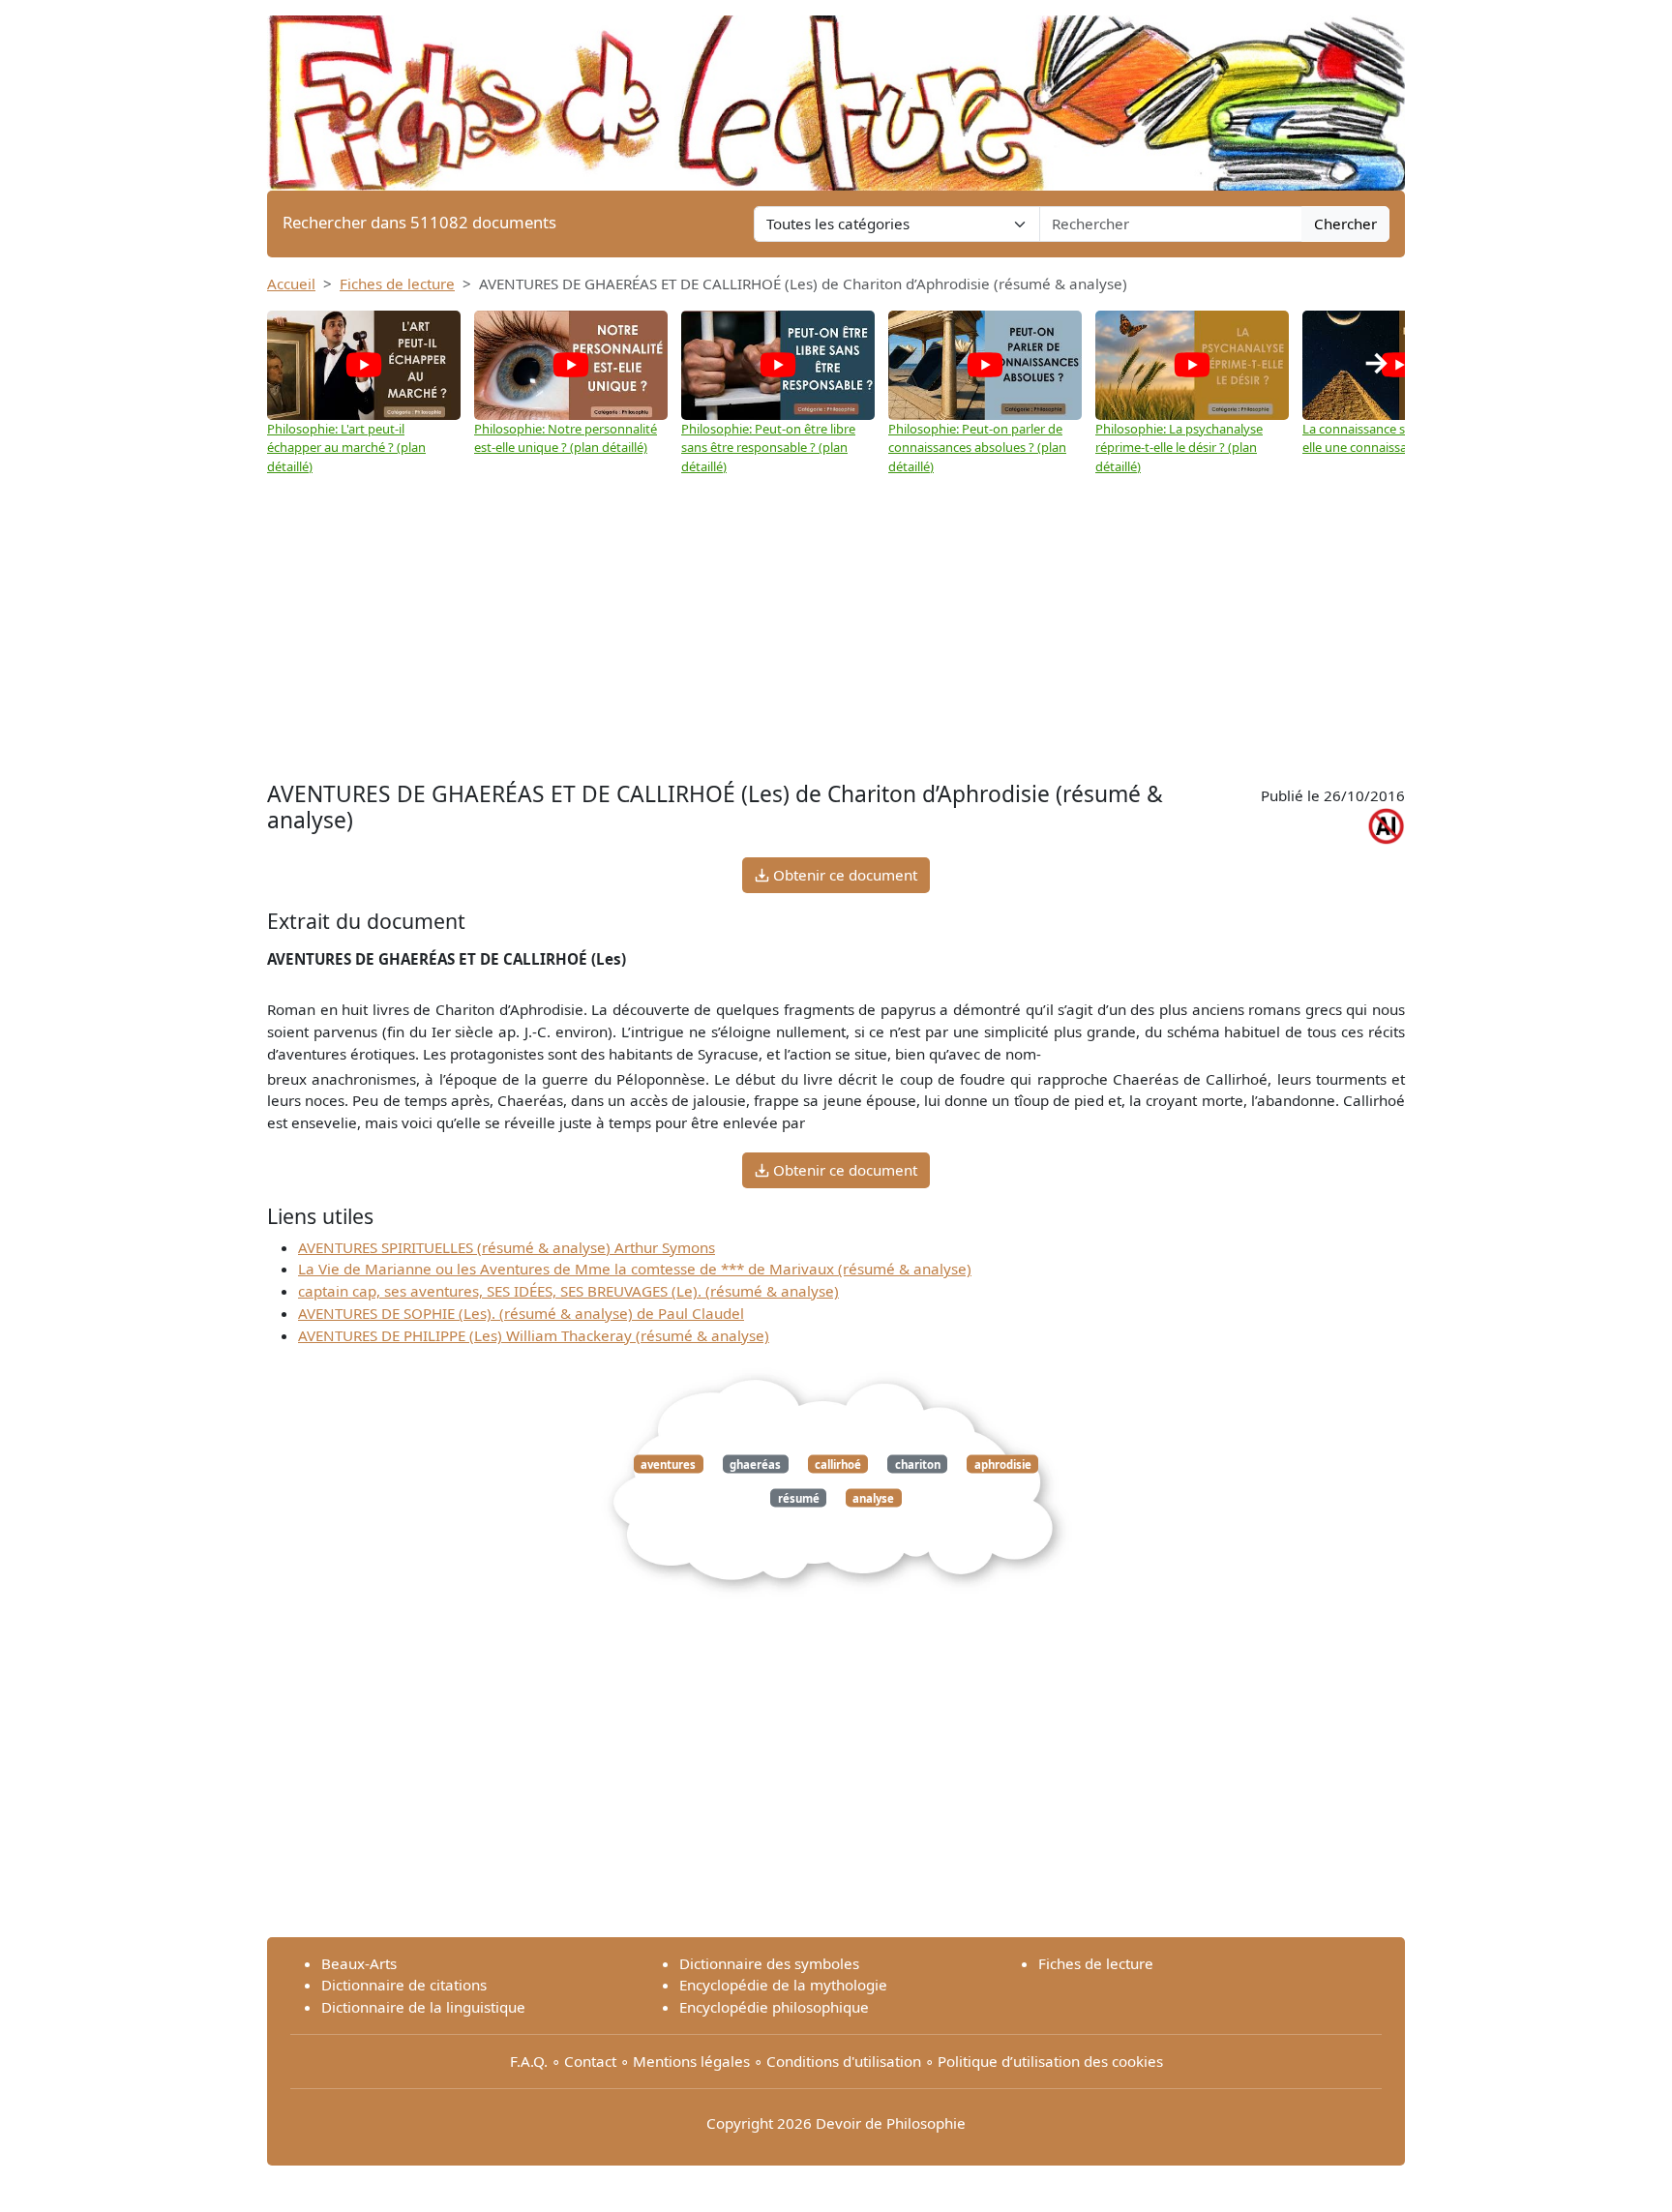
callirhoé (838, 1464)
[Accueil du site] (836, 94)
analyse (873, 1497)
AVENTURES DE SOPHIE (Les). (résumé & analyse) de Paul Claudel (521, 1313)
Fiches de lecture (397, 284)
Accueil (291, 284)
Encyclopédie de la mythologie (783, 1985)
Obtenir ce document (843, 875)
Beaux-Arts (359, 1963)
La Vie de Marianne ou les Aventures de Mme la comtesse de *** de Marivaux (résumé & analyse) (635, 1269)
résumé (799, 1497)
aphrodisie (1003, 1464)
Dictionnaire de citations (404, 1985)
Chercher (1345, 224)
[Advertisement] (836, 621)
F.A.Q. (529, 2061)
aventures (668, 1464)
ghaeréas (755, 1464)
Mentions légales (691, 2061)
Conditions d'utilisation (844, 2061)
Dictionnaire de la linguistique (423, 2007)
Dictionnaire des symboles (769, 1963)
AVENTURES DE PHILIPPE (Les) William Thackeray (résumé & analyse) (534, 1335)
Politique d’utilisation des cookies (1050, 2061)
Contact (590, 2061)
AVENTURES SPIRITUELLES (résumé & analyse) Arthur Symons (507, 1247)
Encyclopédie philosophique (774, 2007)
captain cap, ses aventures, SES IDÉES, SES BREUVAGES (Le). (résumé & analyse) (568, 1291)
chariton (918, 1464)
